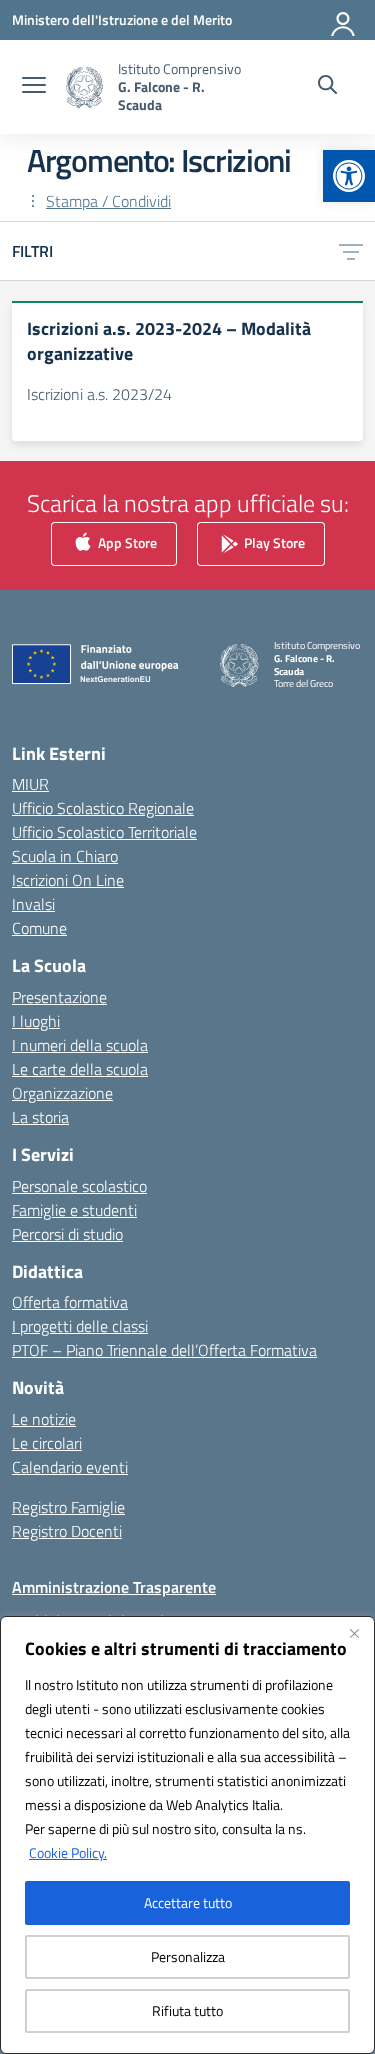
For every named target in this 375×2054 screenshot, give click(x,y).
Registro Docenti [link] (67, 1531)
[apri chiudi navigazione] (34, 87)
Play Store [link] (273, 541)
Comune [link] (39, 928)
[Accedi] (344, 20)
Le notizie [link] (44, 1419)
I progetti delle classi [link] (80, 1326)
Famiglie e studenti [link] (74, 1210)
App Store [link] (126, 541)
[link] (349, 176)
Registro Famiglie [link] (68, 1507)
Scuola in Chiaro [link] (65, 856)
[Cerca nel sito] (327, 87)
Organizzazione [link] (62, 1093)
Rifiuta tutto (187, 2010)
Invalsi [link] (33, 904)
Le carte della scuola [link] (80, 1069)
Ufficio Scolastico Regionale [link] (103, 808)
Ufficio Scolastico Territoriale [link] (104, 832)
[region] (187, 1835)
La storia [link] (40, 1117)
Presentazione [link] (59, 997)
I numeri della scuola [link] (80, 1045)
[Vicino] (354, 1633)
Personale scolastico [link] (79, 1186)
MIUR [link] (30, 784)
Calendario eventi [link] (70, 1467)
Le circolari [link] (47, 1443)
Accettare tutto (188, 1902)
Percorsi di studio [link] (67, 1234)
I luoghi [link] (36, 1021)
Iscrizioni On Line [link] (68, 880)
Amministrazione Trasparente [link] (114, 1587)
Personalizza (188, 1956)
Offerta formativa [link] (70, 1302)
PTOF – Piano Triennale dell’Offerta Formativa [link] (164, 1350)
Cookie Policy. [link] (68, 1852)
